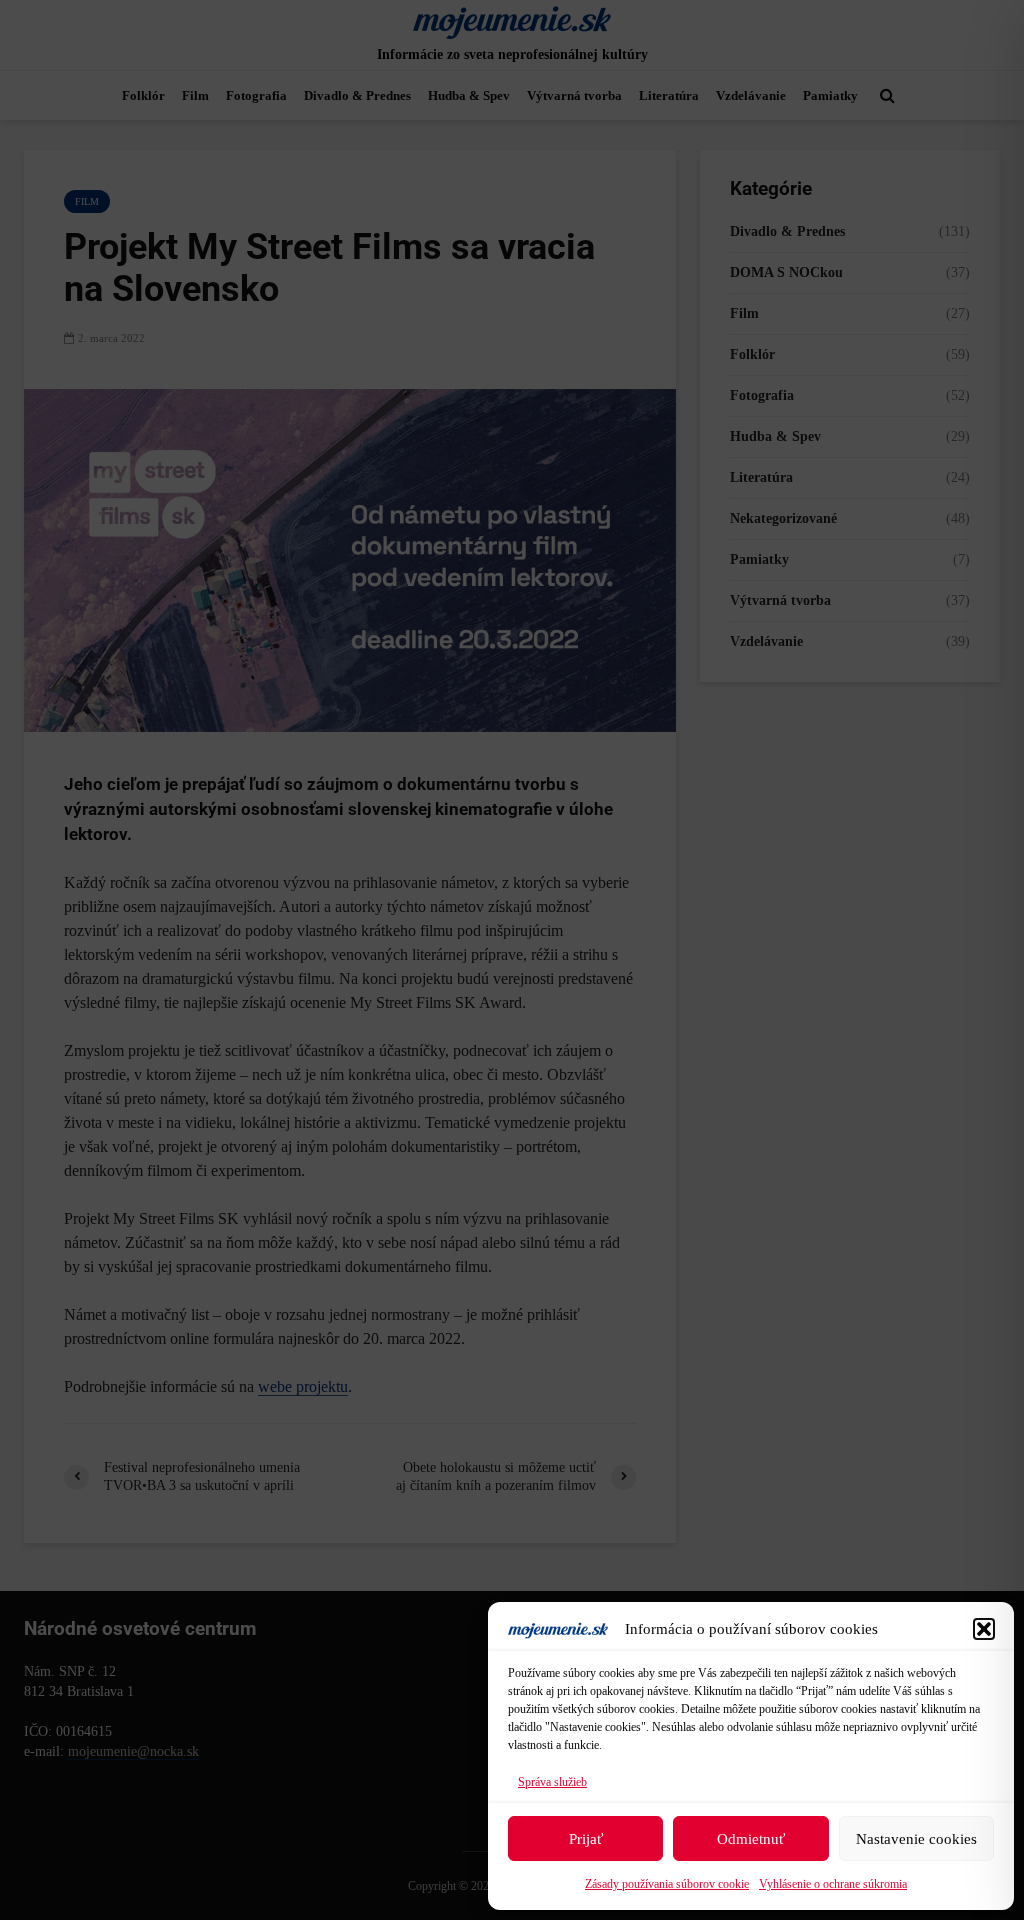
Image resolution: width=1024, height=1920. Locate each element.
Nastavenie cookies (916, 1839)
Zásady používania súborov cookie (667, 1884)
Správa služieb (552, 1782)
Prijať (586, 1839)
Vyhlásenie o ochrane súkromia (833, 1884)
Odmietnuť (751, 1839)
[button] (984, 1629)
